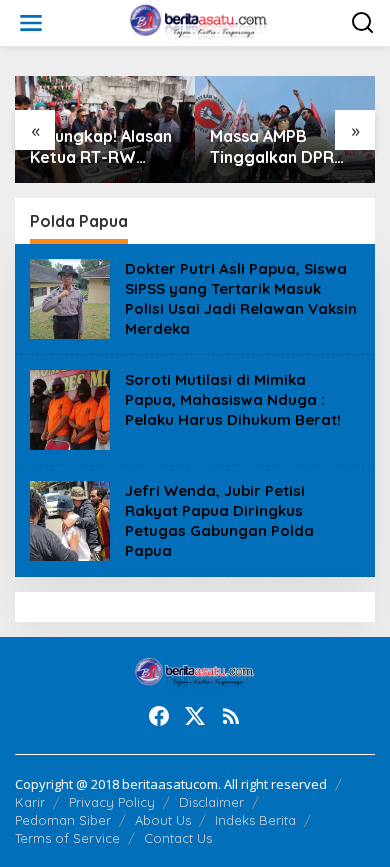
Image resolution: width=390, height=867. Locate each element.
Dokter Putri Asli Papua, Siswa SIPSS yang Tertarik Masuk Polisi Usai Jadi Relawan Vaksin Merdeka (241, 298)
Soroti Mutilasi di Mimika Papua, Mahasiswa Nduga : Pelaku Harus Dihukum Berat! (233, 399)
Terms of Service (67, 838)
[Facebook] (159, 716)
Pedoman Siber (63, 820)
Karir (30, 802)
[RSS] (231, 716)
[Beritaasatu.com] (199, 21)
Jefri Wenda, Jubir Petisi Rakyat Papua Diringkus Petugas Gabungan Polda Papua (219, 520)
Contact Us (178, 838)
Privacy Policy (112, 802)
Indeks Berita (255, 820)
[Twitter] (195, 716)
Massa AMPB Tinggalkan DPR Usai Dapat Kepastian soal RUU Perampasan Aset (277, 147)
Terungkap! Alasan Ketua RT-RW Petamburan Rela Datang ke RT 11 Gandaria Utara (101, 147)
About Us (163, 820)
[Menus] (31, 23)
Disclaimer (211, 802)
